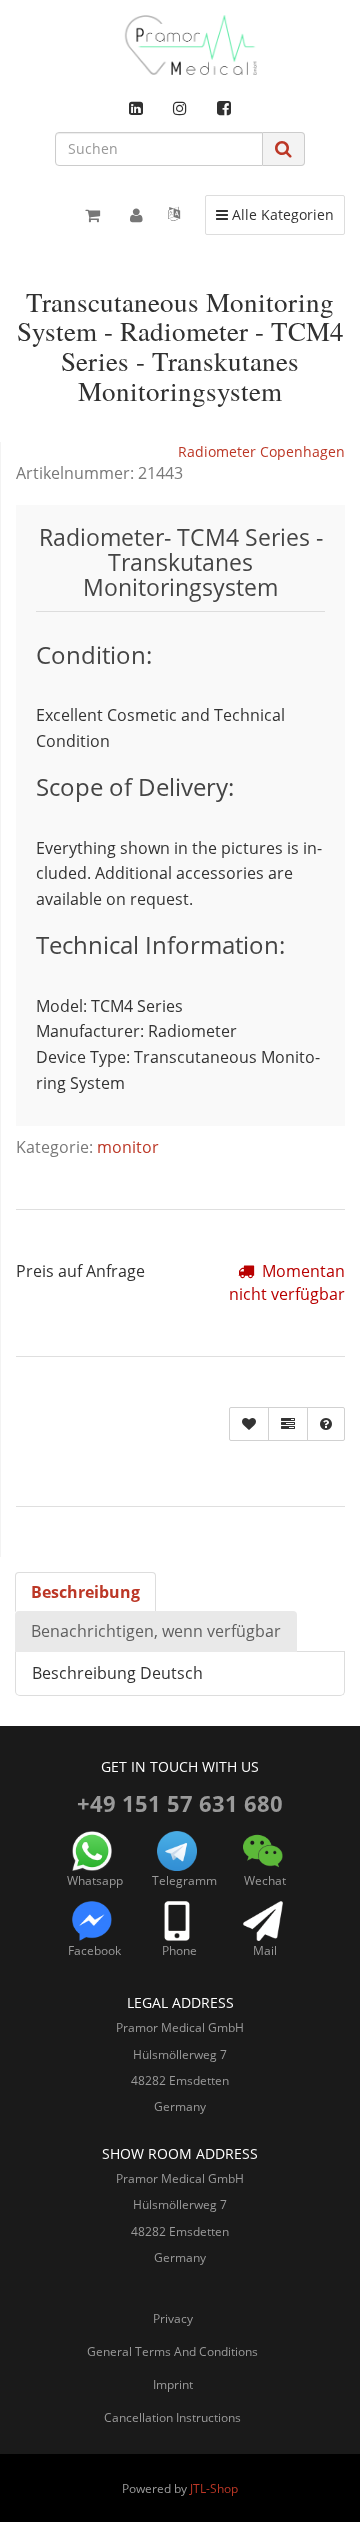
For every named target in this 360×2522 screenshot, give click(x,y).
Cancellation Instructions (172, 2417)
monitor (128, 1147)
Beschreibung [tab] (85, 1592)
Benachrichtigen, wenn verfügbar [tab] (156, 1631)
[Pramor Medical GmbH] (180, 45)
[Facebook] (224, 108)
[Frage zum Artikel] (326, 1424)
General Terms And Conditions (172, 2351)
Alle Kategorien (274, 214)
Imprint (173, 2384)
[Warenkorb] (92, 215)
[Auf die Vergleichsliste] (288, 1424)
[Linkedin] (136, 108)
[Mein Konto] (136, 215)
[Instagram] (180, 108)
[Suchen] (283, 148)
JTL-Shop (214, 2488)
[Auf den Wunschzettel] (249, 1424)
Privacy (173, 2318)
